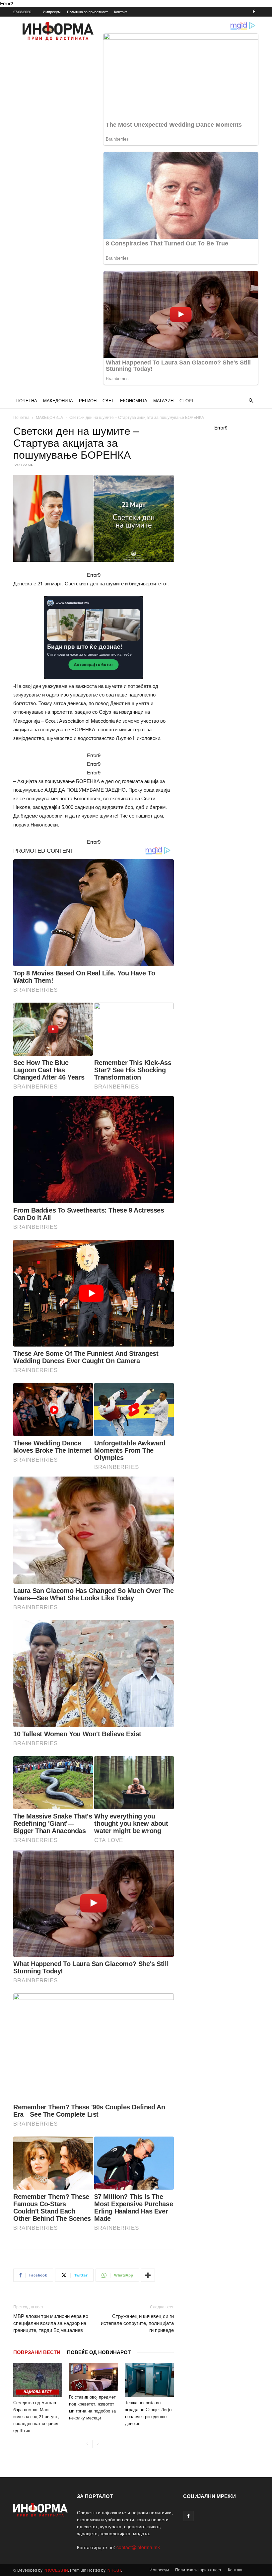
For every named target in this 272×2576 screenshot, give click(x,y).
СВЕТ (108, 400)
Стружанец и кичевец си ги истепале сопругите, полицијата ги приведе (137, 2323)
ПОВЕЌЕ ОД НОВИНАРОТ (99, 2352)
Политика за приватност (87, 12)
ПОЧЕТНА (27, 400)
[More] (148, 2275)
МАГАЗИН (163, 400)
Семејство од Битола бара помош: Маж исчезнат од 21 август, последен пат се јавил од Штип (36, 2416)
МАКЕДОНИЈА (58, 400)
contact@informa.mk (138, 2547)
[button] (251, 401)
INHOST (114, 2570)
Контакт (121, 12)
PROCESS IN (56, 2570)
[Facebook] (254, 12)
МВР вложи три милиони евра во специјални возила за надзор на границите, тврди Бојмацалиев (51, 2323)
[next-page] (98, 2444)
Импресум (52, 12)
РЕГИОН (88, 400)
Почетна (21, 417)
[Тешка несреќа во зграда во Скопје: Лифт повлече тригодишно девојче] (149, 2380)
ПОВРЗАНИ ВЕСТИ (37, 2352)
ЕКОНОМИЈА (134, 400)
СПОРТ (187, 400)
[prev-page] (87, 2444)
